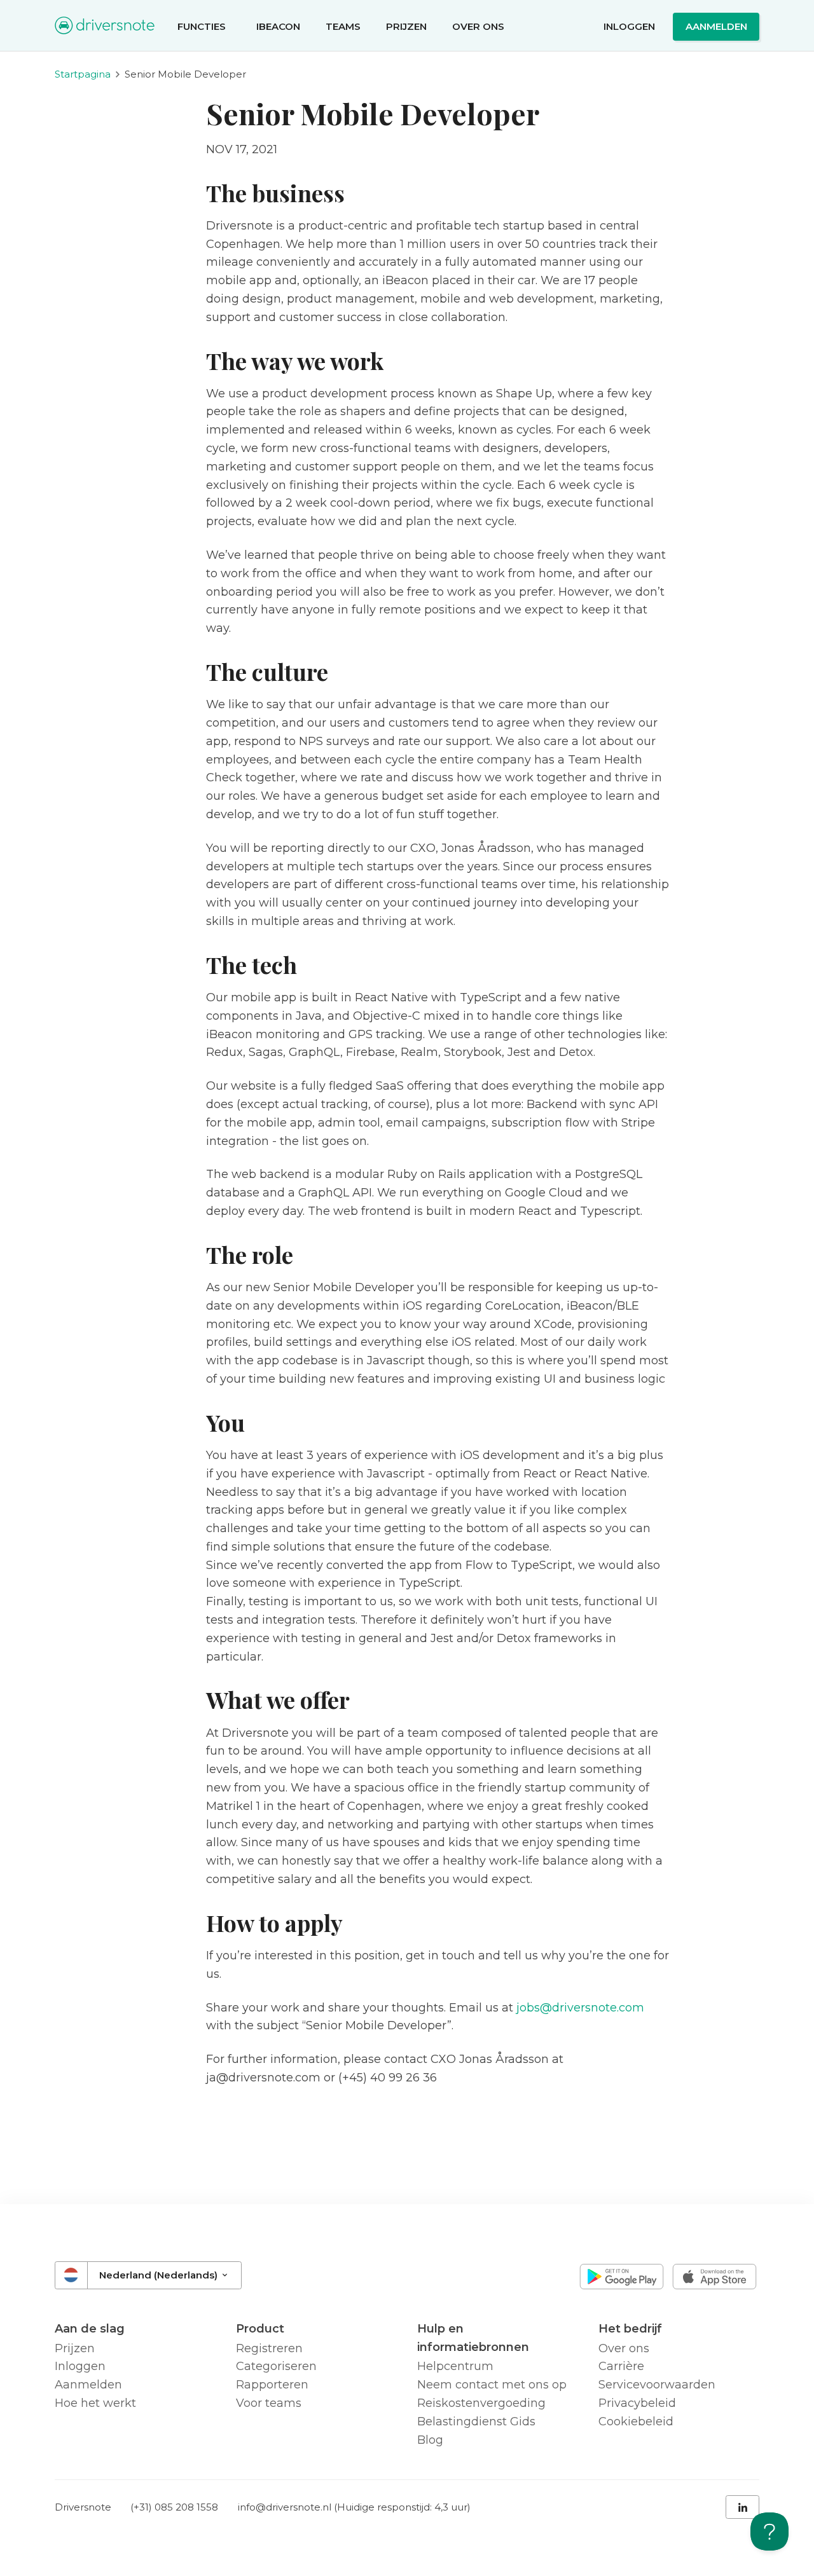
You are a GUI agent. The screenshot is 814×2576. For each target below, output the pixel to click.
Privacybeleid (637, 2403)
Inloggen (629, 26)
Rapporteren (272, 2385)
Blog (430, 2440)
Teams (343, 26)
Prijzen (406, 26)
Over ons (478, 26)
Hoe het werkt (95, 2403)
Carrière (621, 2366)
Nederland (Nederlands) (160, 2275)
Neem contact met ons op (492, 2385)
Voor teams (269, 2403)
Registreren (269, 2348)
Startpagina (83, 74)
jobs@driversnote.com (580, 2008)
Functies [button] (203, 26)
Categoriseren (276, 2366)
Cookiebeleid (636, 2422)
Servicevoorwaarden (657, 2385)
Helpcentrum (455, 2366)
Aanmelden (716, 26)
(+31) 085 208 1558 (174, 2507)
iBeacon (278, 26)
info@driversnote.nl (285, 2507)
